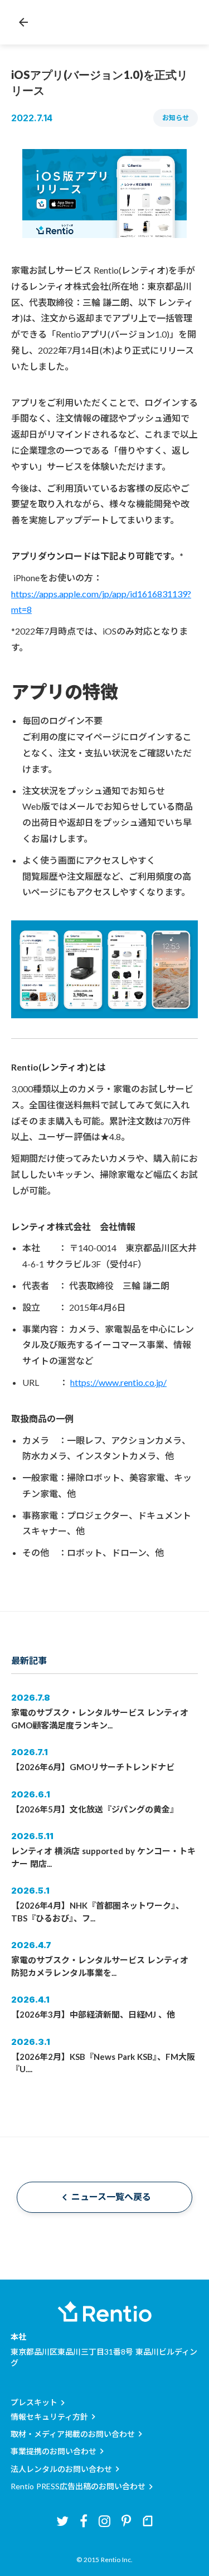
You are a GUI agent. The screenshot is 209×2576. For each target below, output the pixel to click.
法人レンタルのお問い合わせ (61, 2469)
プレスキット (34, 2402)
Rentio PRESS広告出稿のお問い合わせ (78, 2486)
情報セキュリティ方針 (49, 2417)
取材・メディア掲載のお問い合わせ (73, 2434)
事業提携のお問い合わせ (54, 2451)
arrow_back (23, 22)
